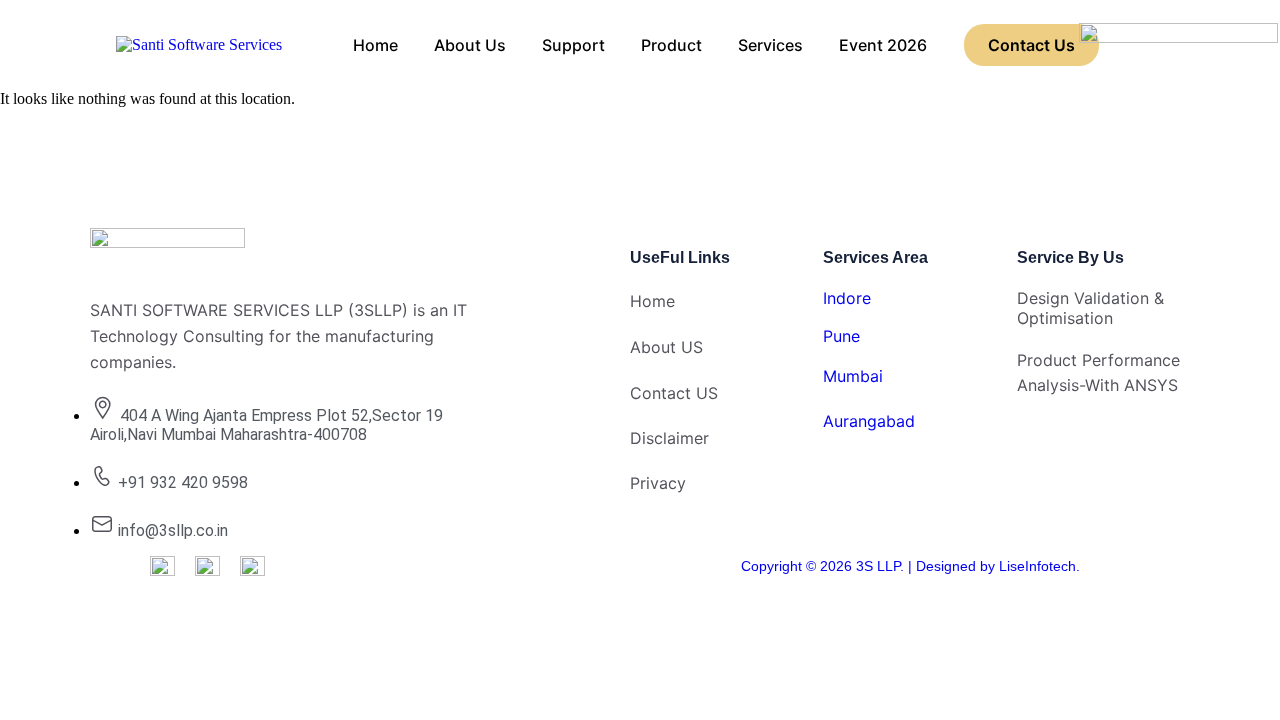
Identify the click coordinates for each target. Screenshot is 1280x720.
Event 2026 (883, 45)
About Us (470, 45)
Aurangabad (869, 421)
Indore (847, 298)
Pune (841, 336)
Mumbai (853, 376)
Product (671, 45)
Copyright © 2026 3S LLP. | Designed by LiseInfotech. (910, 566)
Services (770, 45)
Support (573, 45)
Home (375, 45)
